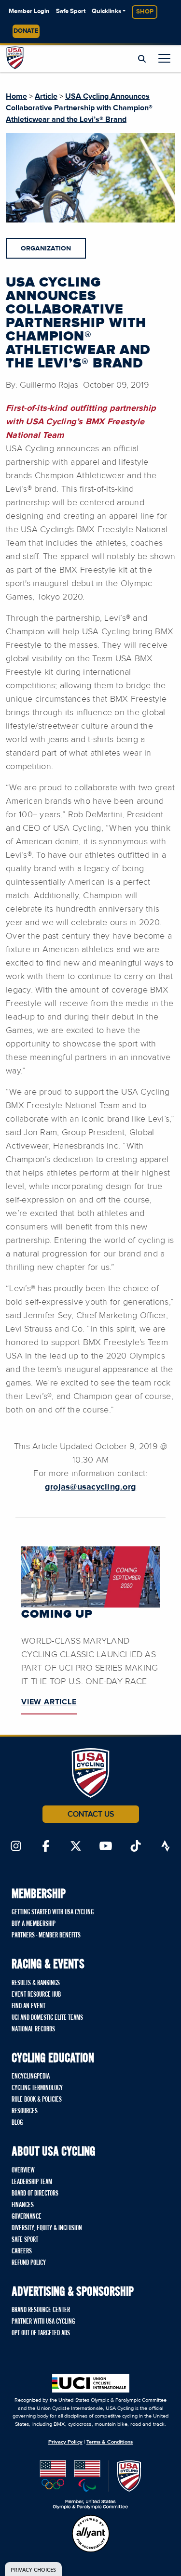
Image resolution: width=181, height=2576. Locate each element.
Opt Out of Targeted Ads (41, 2333)
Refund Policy (29, 2263)
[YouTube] (106, 1847)
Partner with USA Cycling (43, 2322)
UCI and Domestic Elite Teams (47, 2018)
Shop (145, 12)
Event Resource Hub (36, 1995)
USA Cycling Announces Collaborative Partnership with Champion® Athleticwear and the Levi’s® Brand (79, 108)
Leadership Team (32, 2182)
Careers (22, 2251)
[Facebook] (46, 1847)
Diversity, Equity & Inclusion (47, 2228)
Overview (23, 2171)
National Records (33, 2029)
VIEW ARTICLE (49, 1702)
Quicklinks (106, 11)
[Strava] (166, 1847)
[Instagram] (16, 1847)
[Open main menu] (164, 58)
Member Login (29, 11)
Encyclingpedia (31, 2077)
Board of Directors (35, 2194)
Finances (23, 2205)
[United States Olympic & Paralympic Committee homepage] (90, 2485)
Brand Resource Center (41, 2310)
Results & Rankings (36, 1983)
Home (16, 96)
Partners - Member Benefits (46, 1935)
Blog (17, 2123)
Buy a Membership (34, 1924)
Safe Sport (71, 11)
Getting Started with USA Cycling (53, 1912)
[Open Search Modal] (142, 59)
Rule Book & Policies (37, 2100)
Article (46, 96)
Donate (26, 31)
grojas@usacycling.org (90, 1487)
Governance (27, 2217)
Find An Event (28, 2006)
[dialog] (33, 2569)
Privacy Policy (65, 2442)
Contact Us (91, 1814)
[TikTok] (136, 1847)
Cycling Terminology (37, 2088)
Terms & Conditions (110, 2442)
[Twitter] (76, 1847)
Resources (25, 2111)
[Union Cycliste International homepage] (91, 2383)
